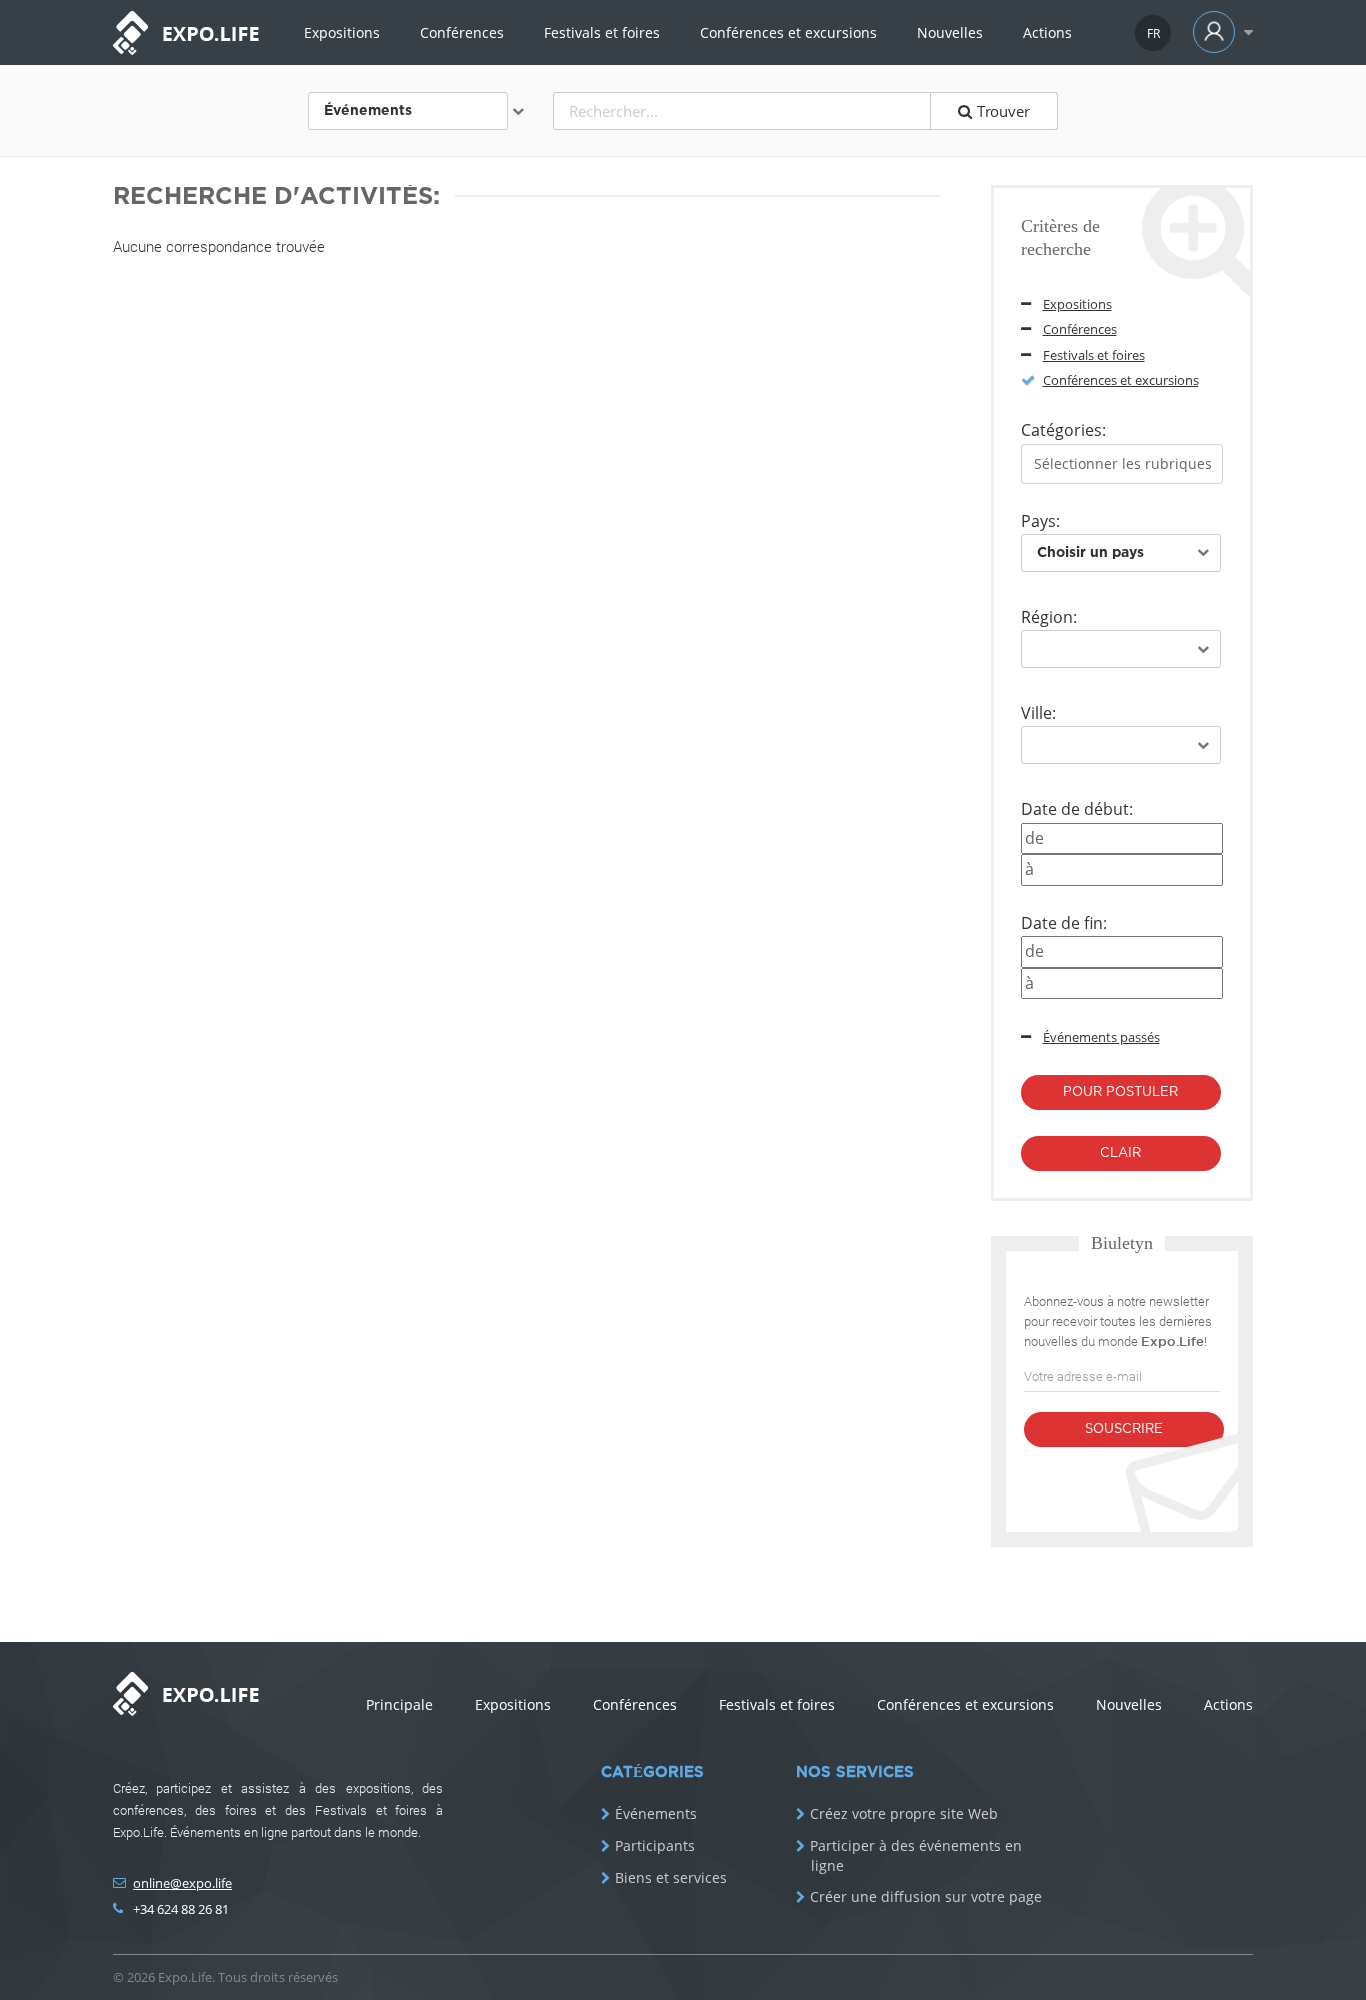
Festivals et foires (602, 32)
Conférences (462, 32)
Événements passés (1101, 1037)
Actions (1047, 32)
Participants (655, 1846)
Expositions (342, 32)
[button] (1218, 32)
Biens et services (671, 1878)
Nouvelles (950, 32)
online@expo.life (182, 1883)
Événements (656, 1814)
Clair (1120, 1153)
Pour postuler (1120, 1092)
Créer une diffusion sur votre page (926, 1897)
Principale (399, 1704)
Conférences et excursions (788, 32)
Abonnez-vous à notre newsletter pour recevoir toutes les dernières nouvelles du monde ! (1118, 1321)
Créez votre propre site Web (904, 1814)
